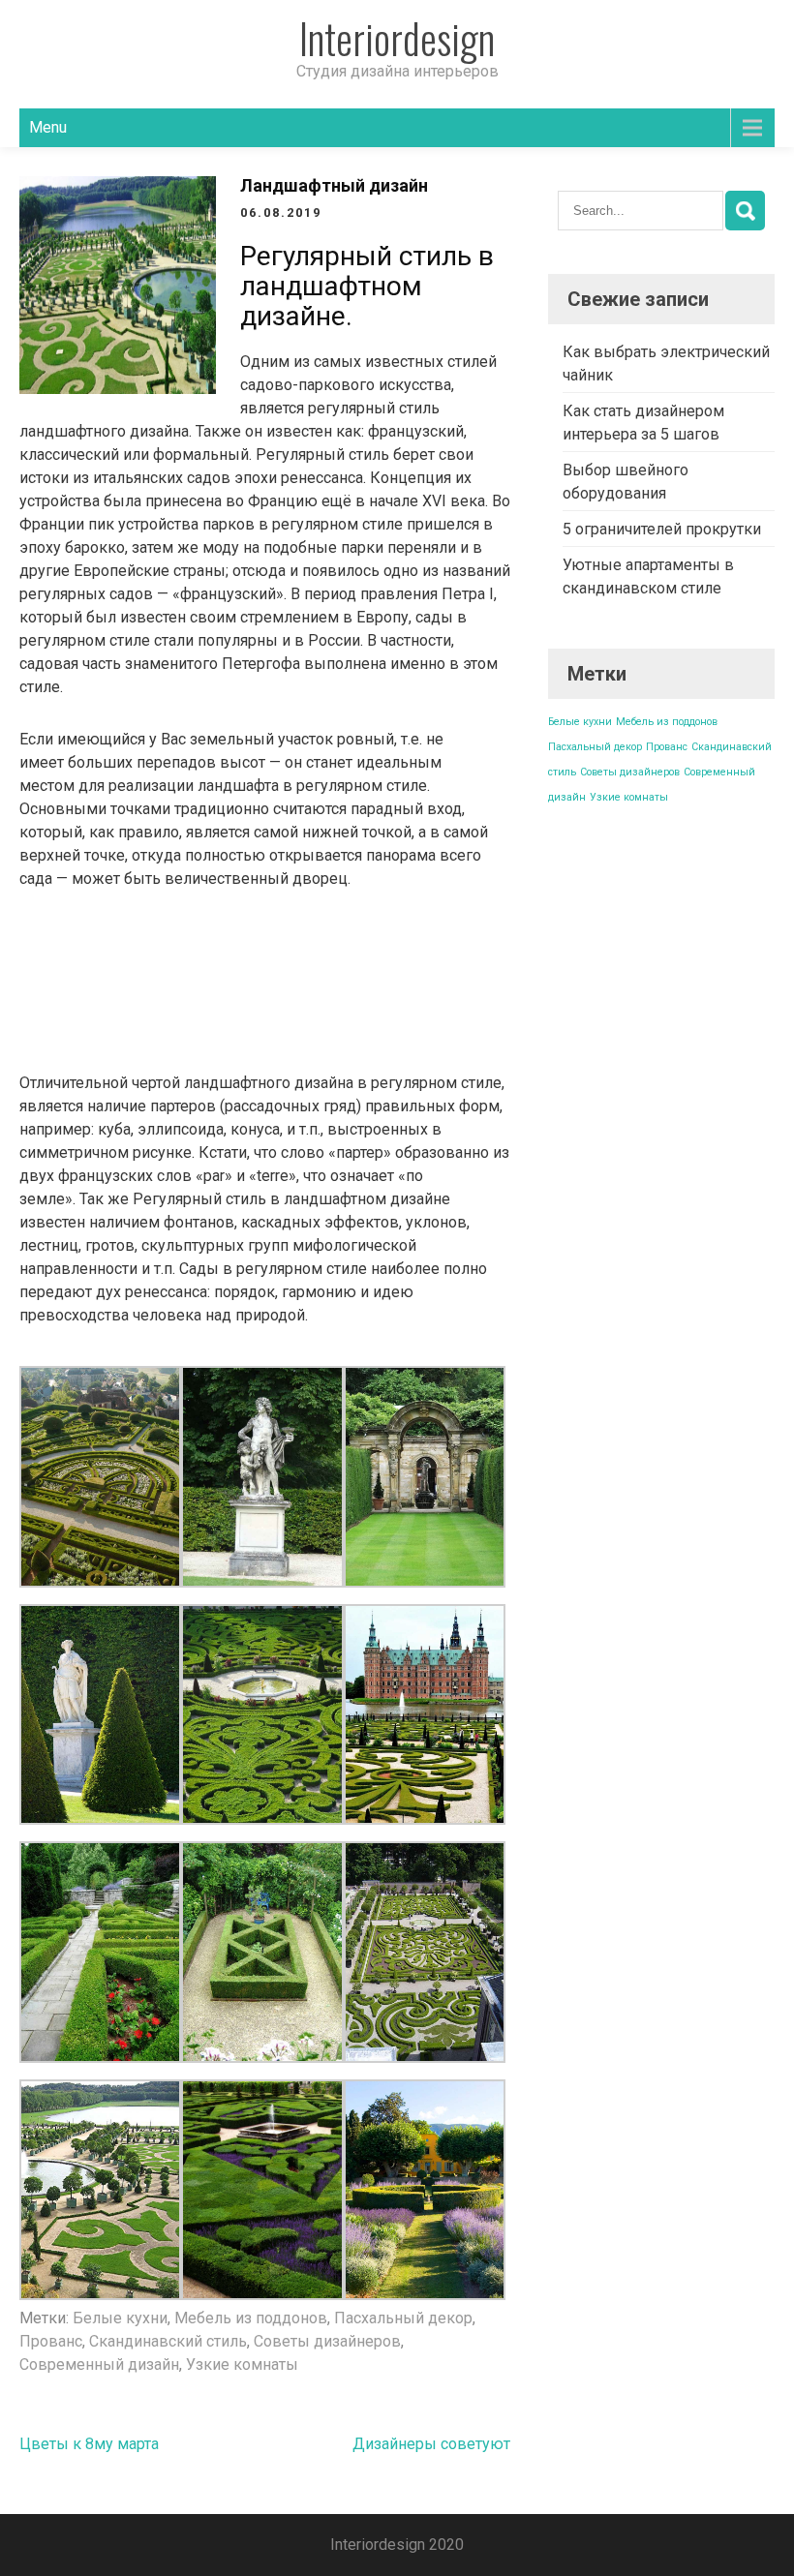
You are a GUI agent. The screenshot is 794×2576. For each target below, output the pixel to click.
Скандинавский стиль (168, 2341)
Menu (48, 127)
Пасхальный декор (403, 2318)
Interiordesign (397, 38)
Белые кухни (120, 2318)
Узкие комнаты (242, 2364)
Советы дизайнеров (327, 2341)
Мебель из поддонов (251, 2318)
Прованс (51, 2341)
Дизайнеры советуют (431, 2444)
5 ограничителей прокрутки (662, 529)
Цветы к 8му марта (89, 2444)
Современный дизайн (99, 2364)
